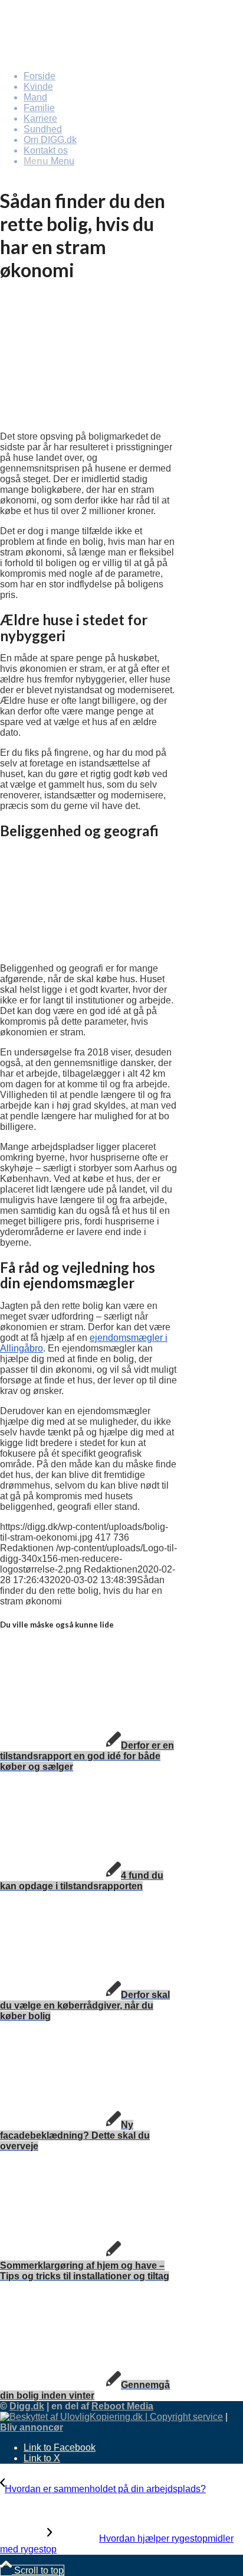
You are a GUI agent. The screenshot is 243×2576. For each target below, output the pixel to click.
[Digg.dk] (88, 56)
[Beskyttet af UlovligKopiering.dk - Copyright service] (111, 2417)
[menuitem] (133, 76)
